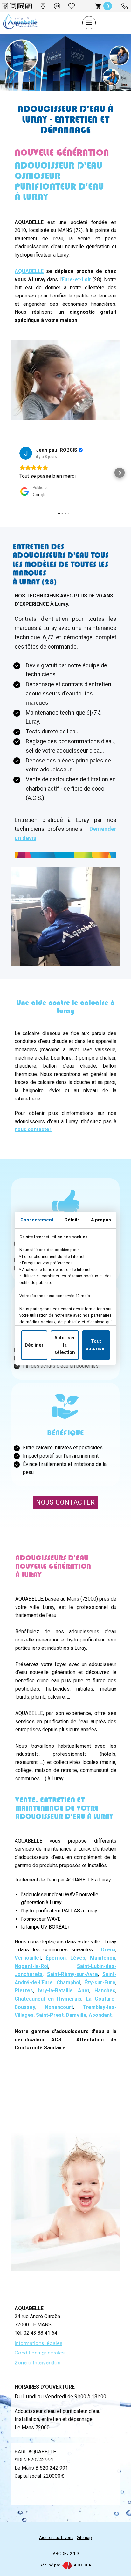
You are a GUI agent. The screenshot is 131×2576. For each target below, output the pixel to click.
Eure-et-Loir (76, 279)
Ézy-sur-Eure (100, 1983)
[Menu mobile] (89, 23)
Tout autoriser (96, 1345)
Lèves (78, 1958)
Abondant (100, 2015)
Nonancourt (59, 2007)
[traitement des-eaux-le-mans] (43, 6)
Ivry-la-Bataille (55, 1990)
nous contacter (33, 1129)
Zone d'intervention (38, 2362)
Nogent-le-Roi (31, 1966)
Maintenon (103, 1958)
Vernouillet (28, 1958)
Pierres (24, 1990)
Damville (76, 2015)
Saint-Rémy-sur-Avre (72, 1974)
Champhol (69, 1983)
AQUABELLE (29, 271)
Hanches (105, 1990)
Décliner (34, 1345)
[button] (11, 473)
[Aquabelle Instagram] (13, 6)
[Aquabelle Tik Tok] (29, 6)
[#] (72, 6)
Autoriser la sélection (65, 1345)
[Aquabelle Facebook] (5, 6)
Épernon (56, 1958)
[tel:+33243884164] (125, 6)
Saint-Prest (50, 2015)
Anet (84, 1990)
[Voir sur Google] (26, 453)
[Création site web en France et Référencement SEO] (67, 2565)
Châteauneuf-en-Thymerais (48, 1999)
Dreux (108, 1950)
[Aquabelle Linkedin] (21, 6)
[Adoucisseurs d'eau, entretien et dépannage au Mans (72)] (20, 23)
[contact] (57, 6)
